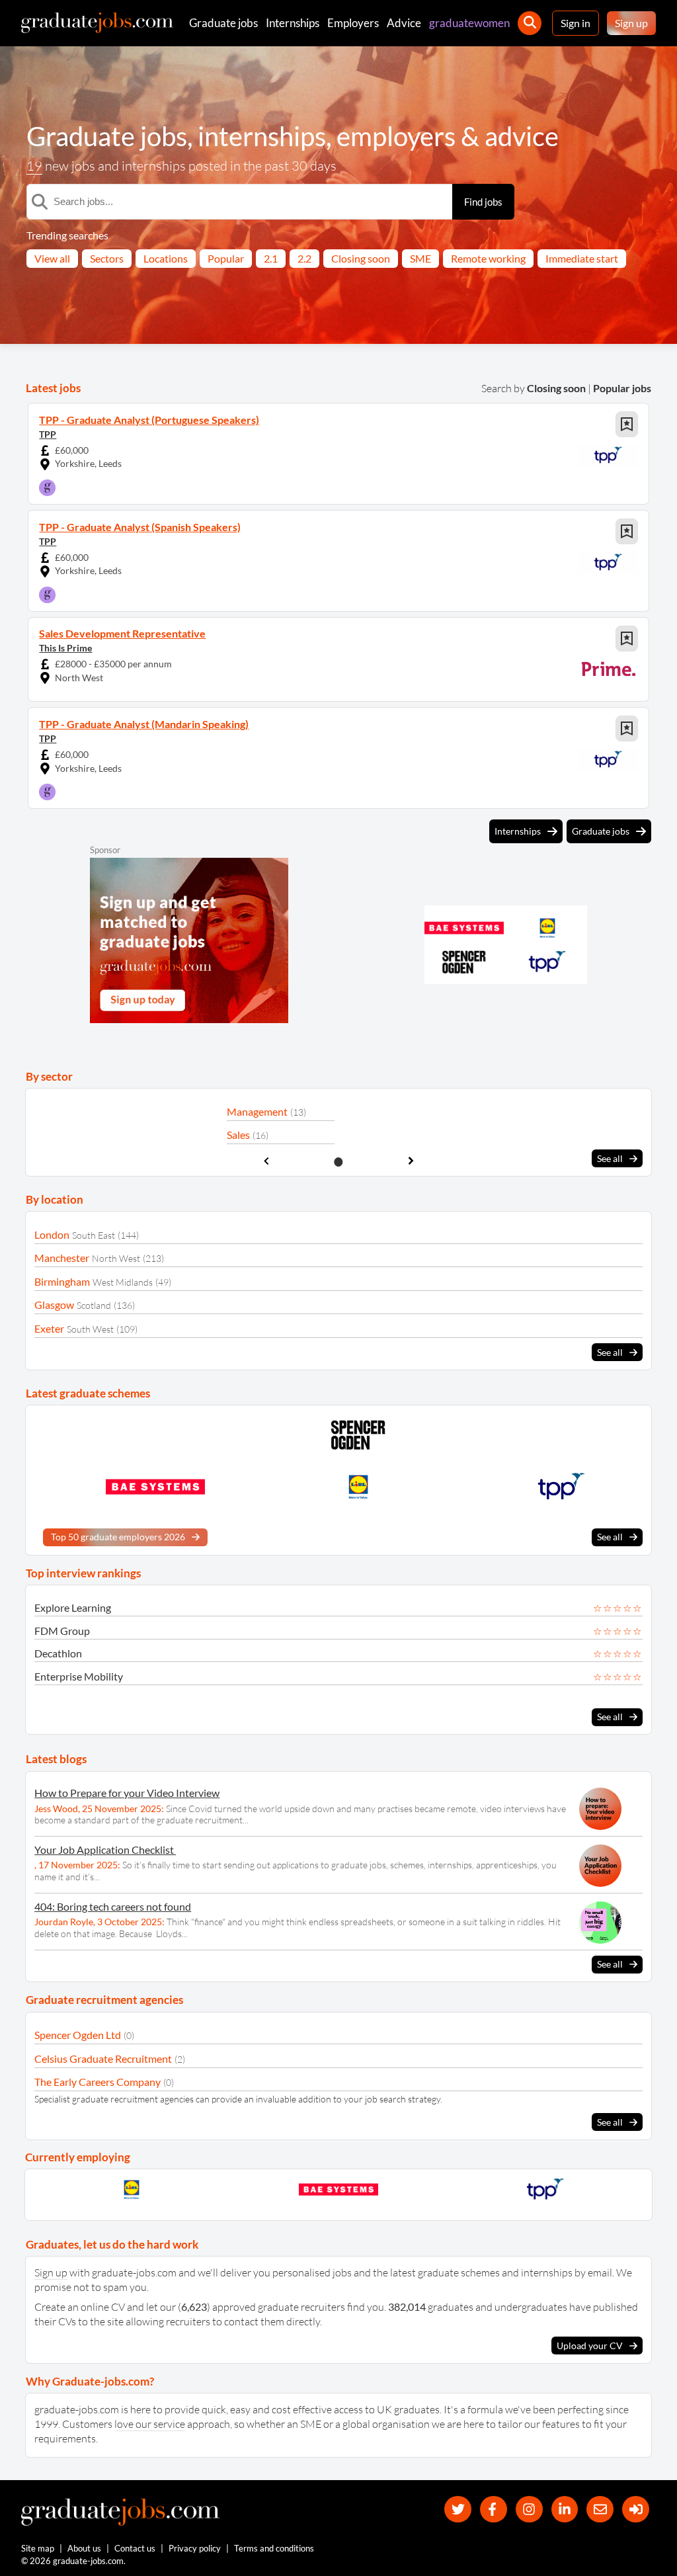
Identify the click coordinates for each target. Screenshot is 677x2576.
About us (84, 2548)
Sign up (631, 23)
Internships (293, 23)
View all (52, 258)
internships (262, 136)
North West (116, 1258)
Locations (166, 258)
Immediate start (582, 258)
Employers (353, 23)
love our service (150, 2424)
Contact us (135, 2548)
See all (610, 1158)
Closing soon (361, 258)
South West (90, 1329)
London (52, 1234)
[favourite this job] (627, 424)
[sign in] (636, 2510)
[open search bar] (530, 23)
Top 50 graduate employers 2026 (118, 1537)
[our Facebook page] (494, 2510)
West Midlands (123, 1282)
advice (522, 136)
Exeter (49, 1328)
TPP (48, 434)
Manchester (62, 1258)
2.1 (271, 258)
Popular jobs (622, 388)
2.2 (304, 258)
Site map (38, 2548)
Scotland (94, 1305)
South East (94, 1235)
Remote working (488, 258)
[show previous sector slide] (266, 1161)
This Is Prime (65, 648)
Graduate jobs (223, 23)
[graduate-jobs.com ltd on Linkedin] (565, 2510)
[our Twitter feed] (458, 2510)
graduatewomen (469, 23)
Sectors (107, 258)
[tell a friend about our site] (600, 2510)
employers (396, 136)
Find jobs (483, 202)
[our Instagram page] (529, 2510)
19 (34, 166)
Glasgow (54, 1305)
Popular (226, 258)
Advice (404, 23)
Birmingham (62, 1281)
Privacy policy (195, 2548)
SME (420, 258)
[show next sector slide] (411, 1161)
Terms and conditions (274, 2548)
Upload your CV (590, 2346)
